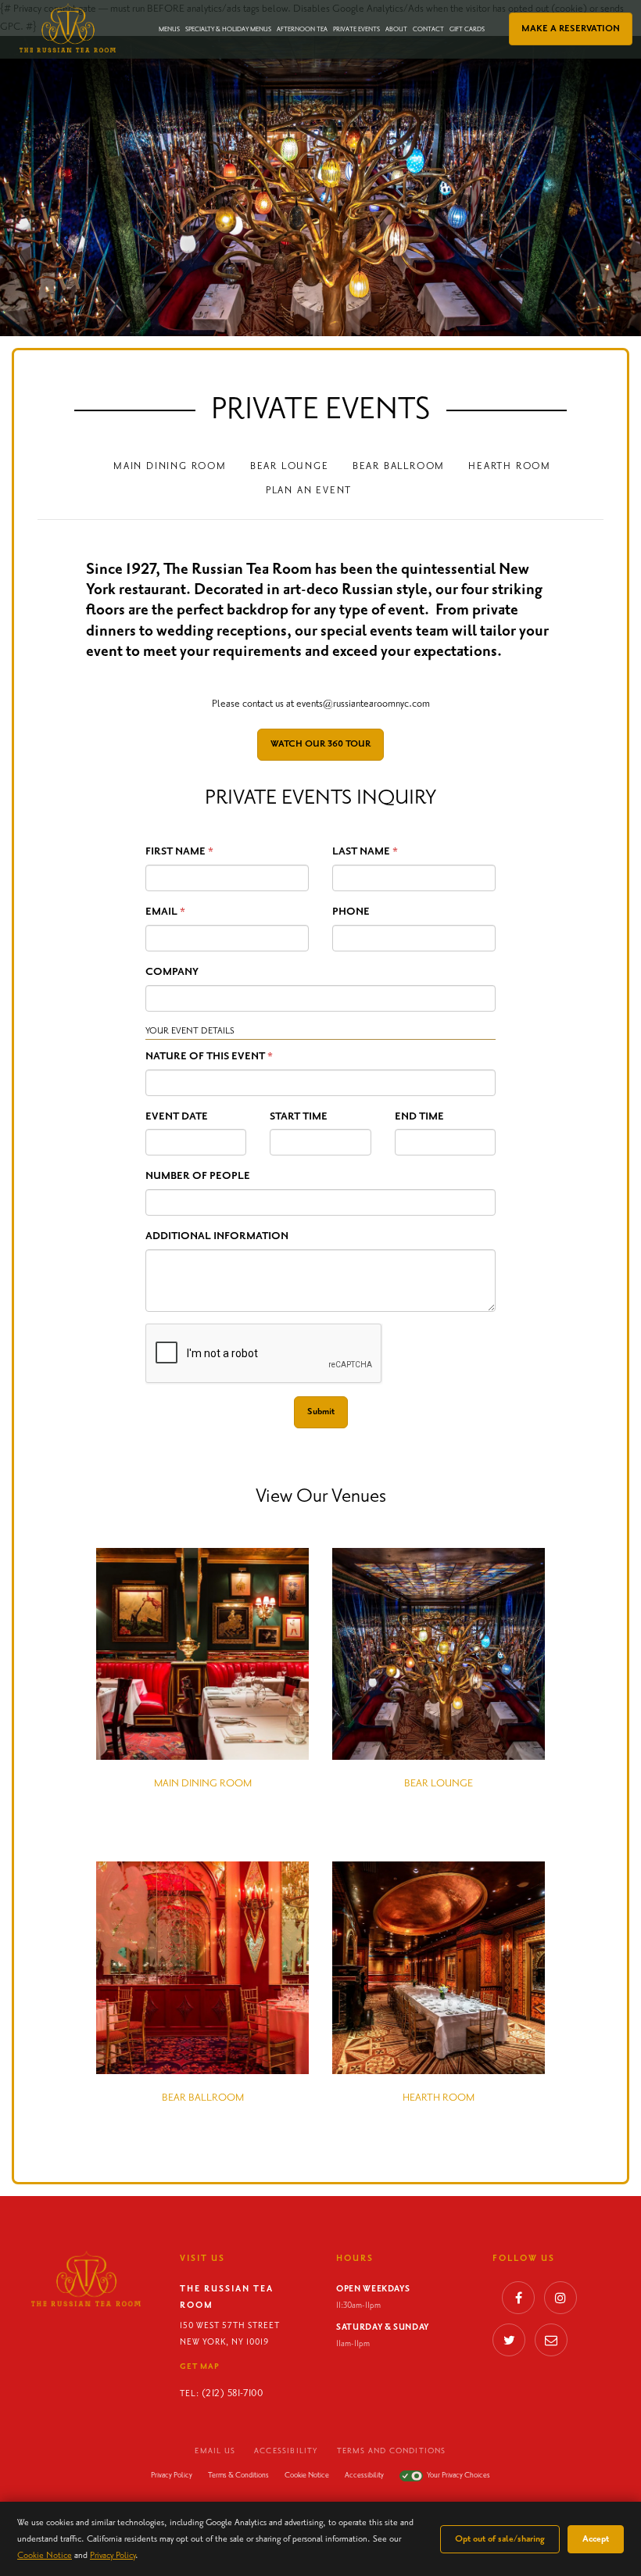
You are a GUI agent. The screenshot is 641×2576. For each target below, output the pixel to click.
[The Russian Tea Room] (68, 28)
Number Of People (198, 1176)
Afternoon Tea (302, 30)
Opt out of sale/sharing (500, 2539)
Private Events (356, 30)
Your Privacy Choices (458, 2475)
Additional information (217, 1236)
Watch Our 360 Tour (320, 744)
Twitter (509, 2344)
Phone (351, 912)
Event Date (177, 1116)
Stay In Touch (551, 2344)
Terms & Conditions (238, 2475)
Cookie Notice (307, 2475)
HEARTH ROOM (510, 466)
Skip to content (53, 72)
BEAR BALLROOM (399, 466)
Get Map (200, 2366)
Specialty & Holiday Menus (228, 30)
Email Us (215, 2451)
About (396, 30)
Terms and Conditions (392, 2451)
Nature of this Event (205, 1056)
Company (172, 972)
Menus (169, 30)
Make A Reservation (571, 29)
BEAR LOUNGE (290, 466)
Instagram (560, 2302)
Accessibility (286, 2451)
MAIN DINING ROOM (170, 466)
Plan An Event (309, 491)
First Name (175, 851)
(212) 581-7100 (232, 2393)
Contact (428, 30)
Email (161, 912)
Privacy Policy (172, 2475)
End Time (419, 1116)
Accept (596, 2539)
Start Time (299, 1116)
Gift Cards (467, 30)
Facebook (518, 2302)
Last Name (361, 851)
